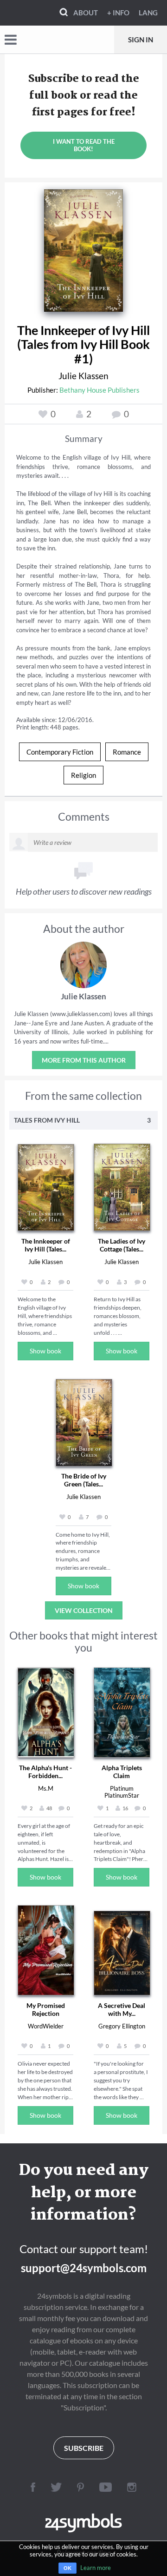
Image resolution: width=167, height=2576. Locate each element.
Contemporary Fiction (60, 752)
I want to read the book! (84, 145)
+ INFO (118, 13)
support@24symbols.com (84, 2268)
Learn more (96, 2568)
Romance (127, 752)
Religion (83, 775)
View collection (84, 1610)
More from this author (84, 1060)
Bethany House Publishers (100, 390)
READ (84, 248)
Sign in (141, 40)
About (86, 13)
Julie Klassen (83, 376)
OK (67, 2568)
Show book (45, 1351)
